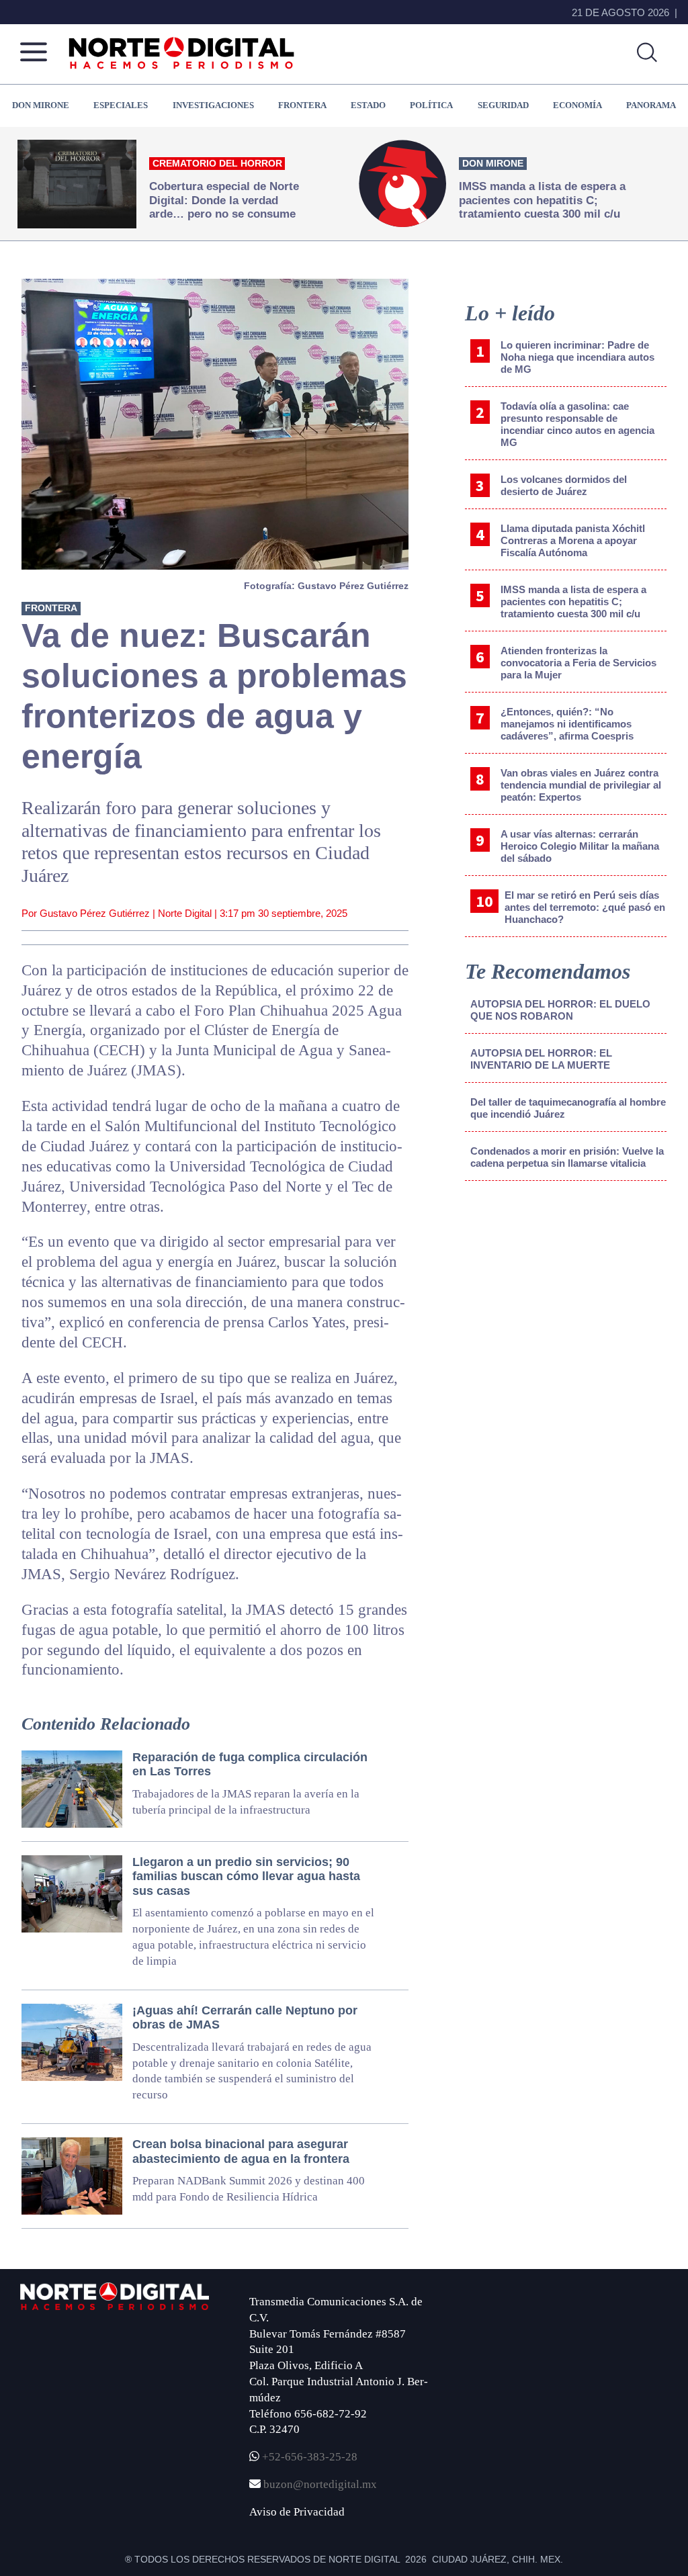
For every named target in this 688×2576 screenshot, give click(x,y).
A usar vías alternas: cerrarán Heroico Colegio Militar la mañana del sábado (580, 846)
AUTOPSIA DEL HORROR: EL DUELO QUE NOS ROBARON (560, 1010)
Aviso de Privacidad (297, 2512)
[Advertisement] (566, 1302)
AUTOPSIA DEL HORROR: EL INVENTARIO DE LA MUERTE (541, 1059)
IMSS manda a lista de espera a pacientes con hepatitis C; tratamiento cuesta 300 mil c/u (573, 602)
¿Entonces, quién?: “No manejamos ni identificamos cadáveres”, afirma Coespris (567, 724)
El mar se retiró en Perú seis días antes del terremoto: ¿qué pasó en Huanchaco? (585, 907)
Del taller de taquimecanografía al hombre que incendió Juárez (568, 1108)
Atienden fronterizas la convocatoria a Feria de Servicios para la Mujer (578, 663)
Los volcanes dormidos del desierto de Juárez (564, 485)
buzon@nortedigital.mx (320, 2484)
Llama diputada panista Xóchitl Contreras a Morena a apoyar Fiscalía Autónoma (573, 540)
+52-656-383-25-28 (308, 2457)
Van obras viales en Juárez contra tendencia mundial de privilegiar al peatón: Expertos (581, 785)
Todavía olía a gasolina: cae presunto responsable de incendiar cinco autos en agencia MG (577, 424)
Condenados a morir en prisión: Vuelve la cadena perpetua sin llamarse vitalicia (567, 1157)
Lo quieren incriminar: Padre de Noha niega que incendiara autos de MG (577, 357)
